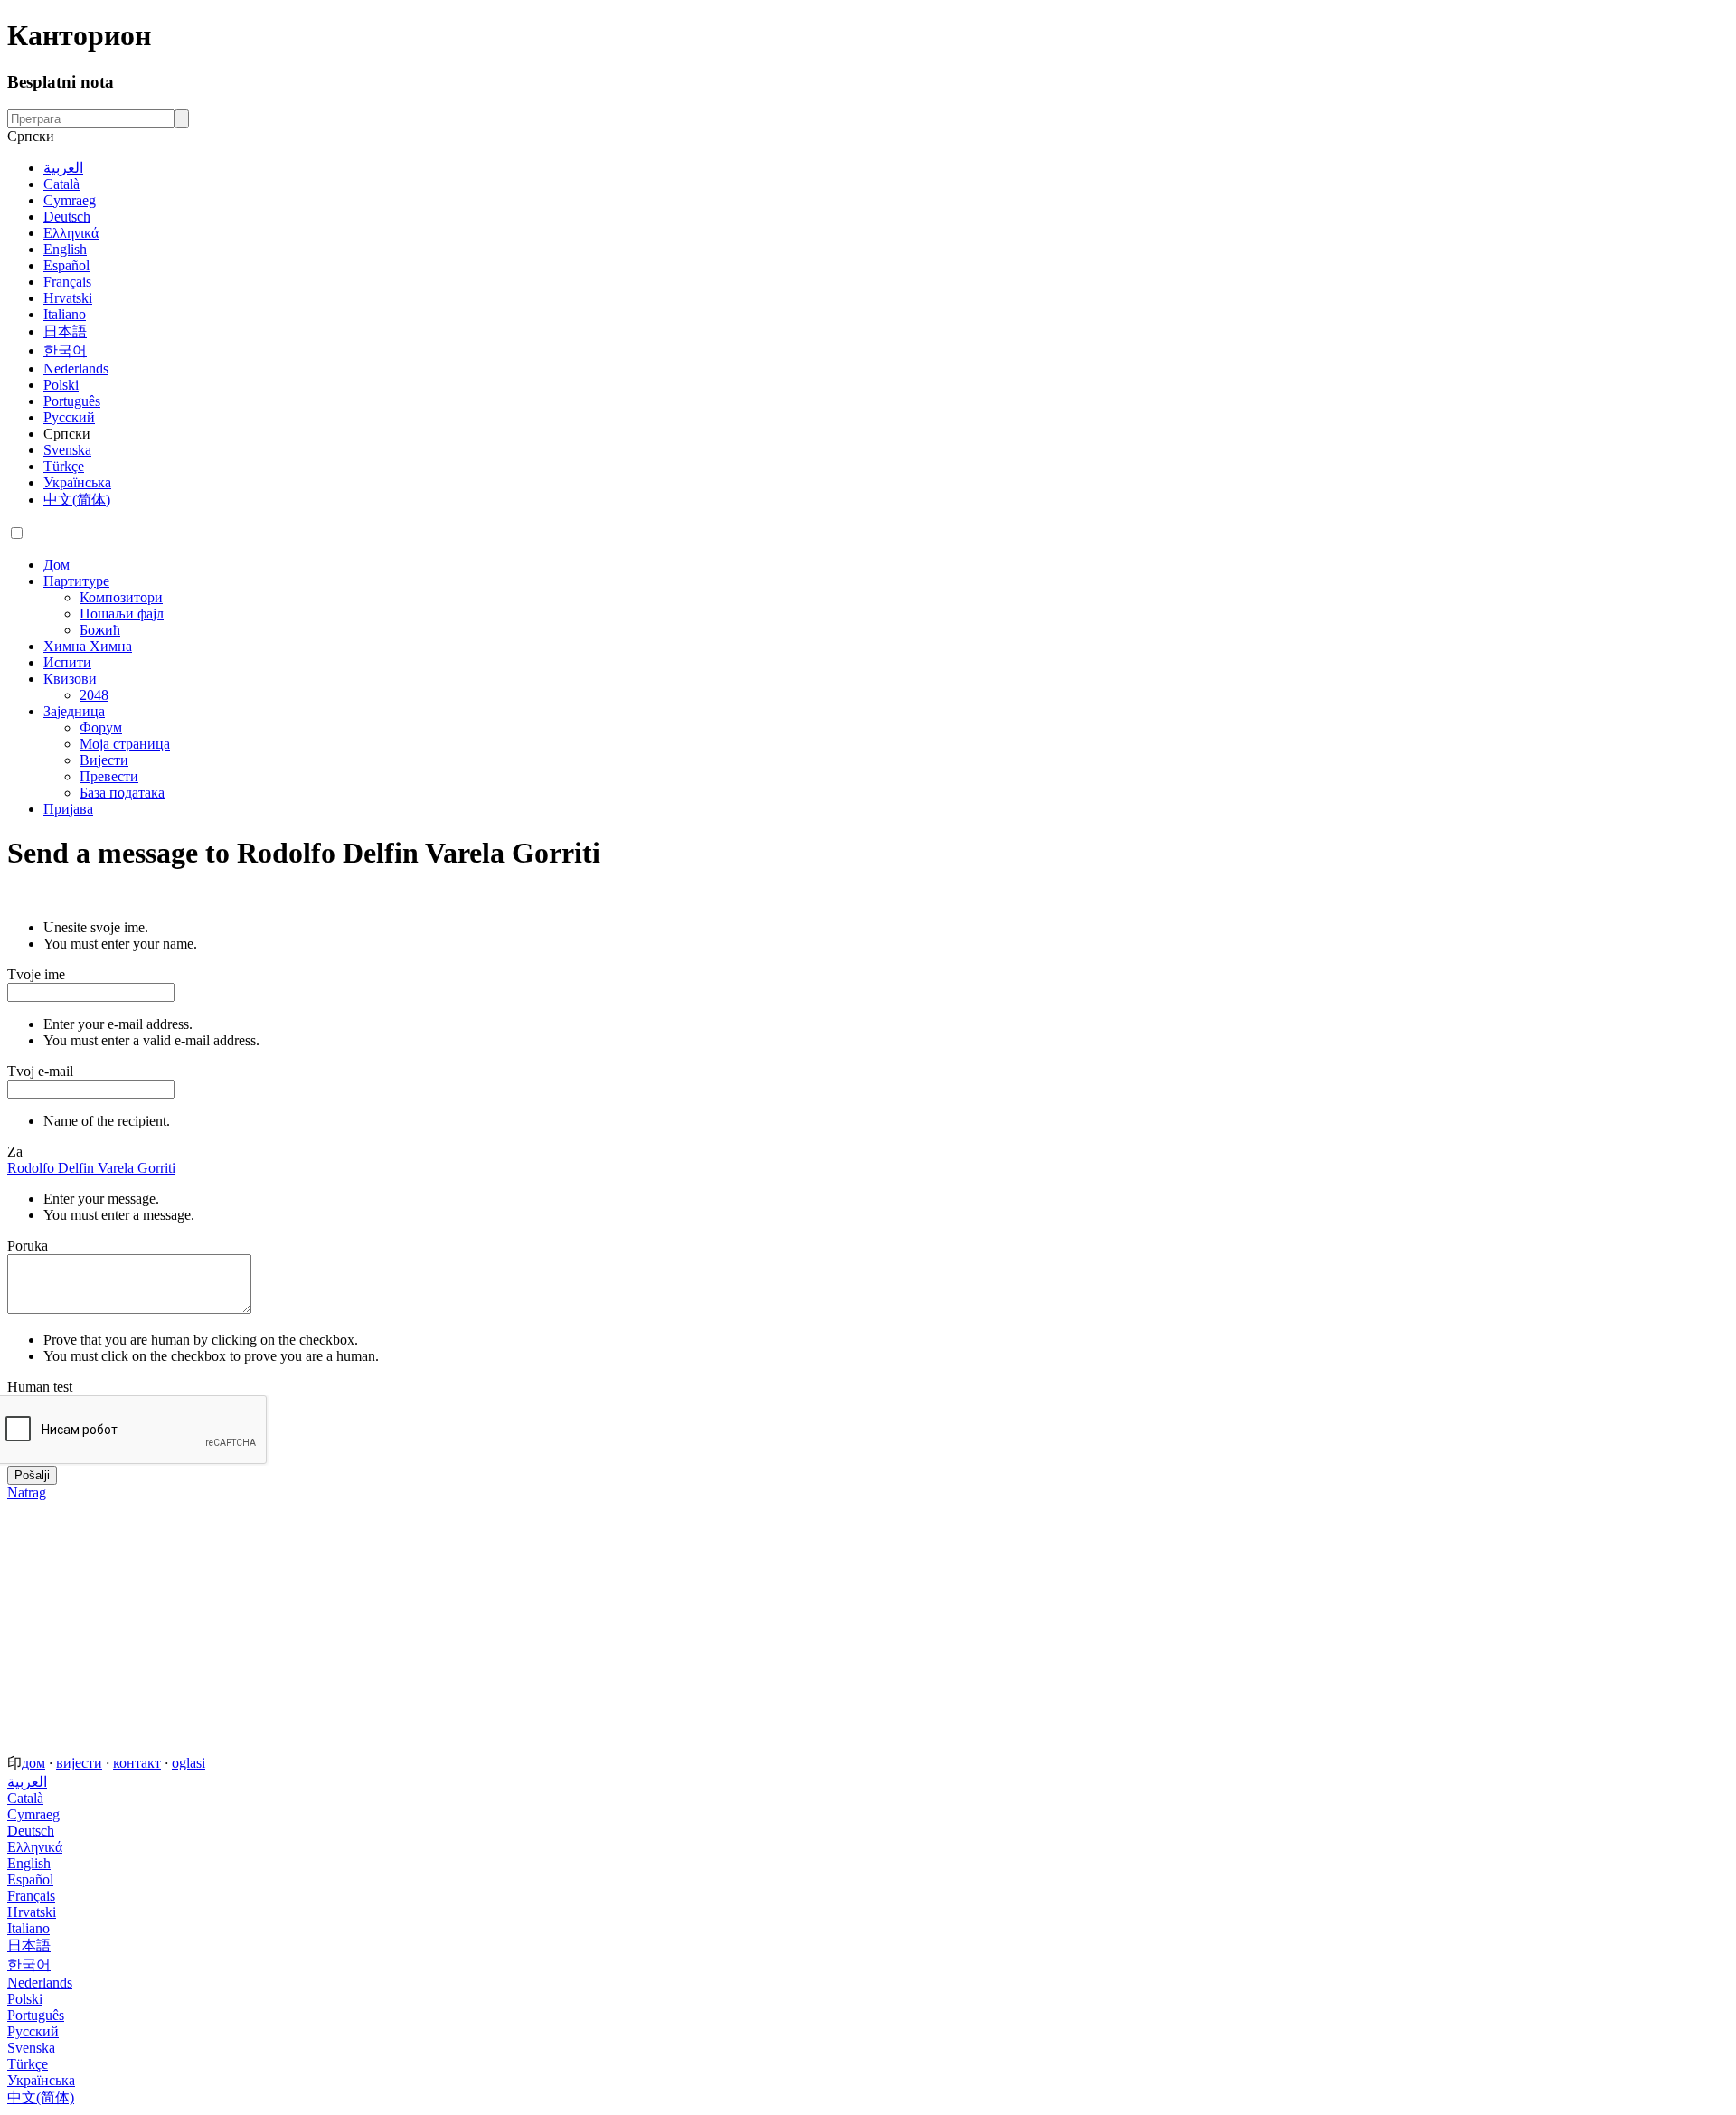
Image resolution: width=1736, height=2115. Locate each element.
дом (33, 1763)
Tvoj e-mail (40, 1071)
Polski (61, 385)
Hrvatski (68, 298)
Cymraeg (70, 200)
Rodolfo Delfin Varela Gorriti (91, 1168)
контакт (137, 1763)
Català (61, 184)
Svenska (67, 450)
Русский (69, 417)
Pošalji (32, 1475)
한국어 (65, 350)
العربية (63, 168)
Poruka (28, 1246)
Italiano (65, 314)
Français (67, 282)
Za (15, 1152)
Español (66, 265)
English (65, 249)
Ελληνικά (71, 233)
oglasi (189, 1763)
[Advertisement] (550, 1628)
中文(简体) (77, 500)
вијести (79, 1763)
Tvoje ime (36, 974)
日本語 (65, 331)
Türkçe (64, 466)
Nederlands (76, 368)
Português (72, 401)
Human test (40, 1387)
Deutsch (67, 217)
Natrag (27, 1492)
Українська (77, 482)
